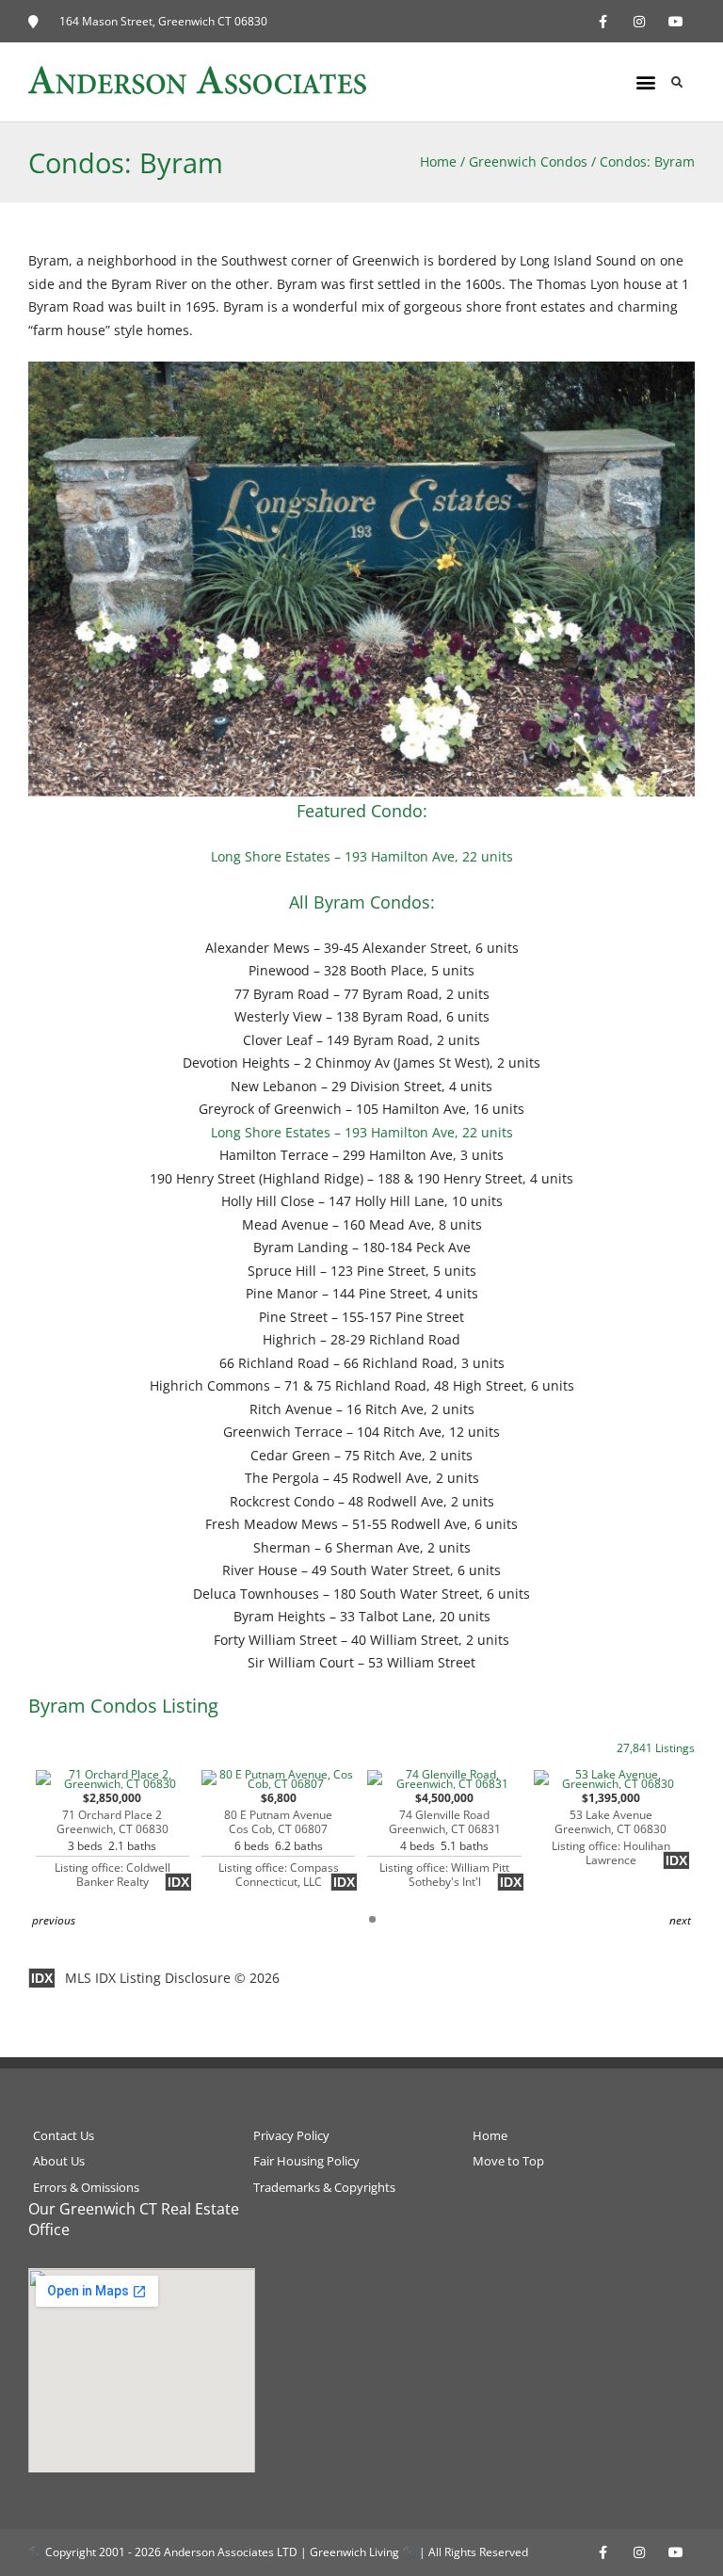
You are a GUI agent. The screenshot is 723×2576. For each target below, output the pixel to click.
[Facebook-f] (602, 21)
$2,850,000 (112, 1840)
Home (438, 161)
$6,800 (279, 1840)
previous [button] (54, 1920)
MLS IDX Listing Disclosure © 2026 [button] (172, 1978)
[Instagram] (640, 21)
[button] (646, 82)
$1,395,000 (611, 1829)
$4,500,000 (444, 1840)
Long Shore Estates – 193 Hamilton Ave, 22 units (362, 856)
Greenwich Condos (528, 161)
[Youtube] (676, 21)
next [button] (680, 1920)
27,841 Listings (656, 1748)
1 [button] (372, 1919)
